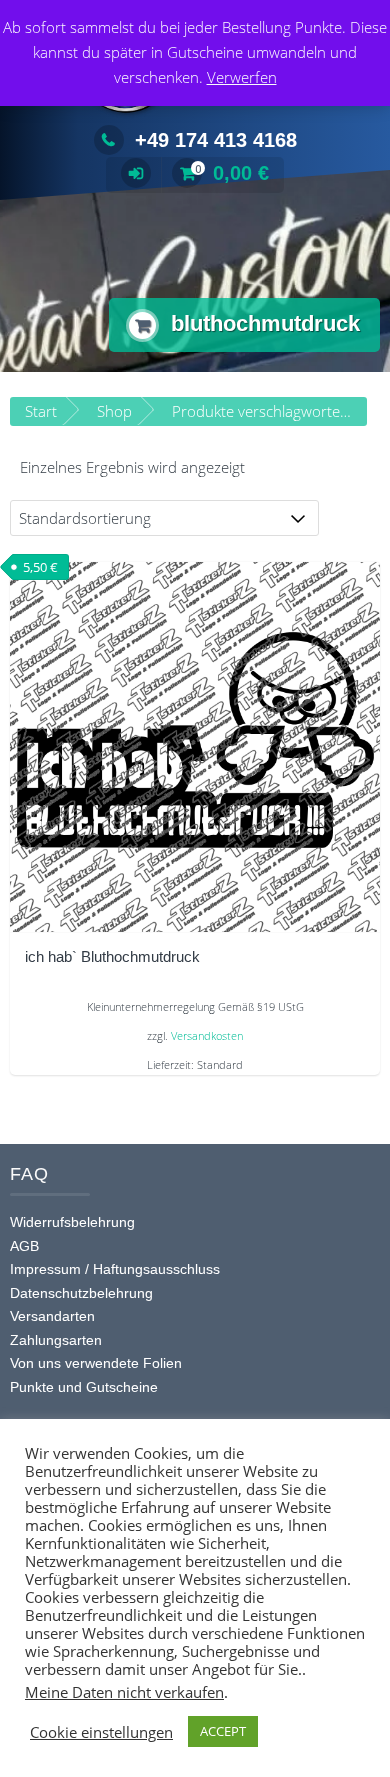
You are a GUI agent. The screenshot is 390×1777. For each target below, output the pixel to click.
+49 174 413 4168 (216, 140)
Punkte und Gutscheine (84, 1387)
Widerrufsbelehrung (72, 1222)
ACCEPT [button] (223, 1731)
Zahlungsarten (56, 1340)
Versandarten (52, 1316)
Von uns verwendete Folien (96, 1363)
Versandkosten (207, 1036)
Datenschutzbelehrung (81, 1293)
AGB (24, 1246)
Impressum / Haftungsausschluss (115, 1269)
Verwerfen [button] (242, 77)
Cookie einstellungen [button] (101, 1732)
